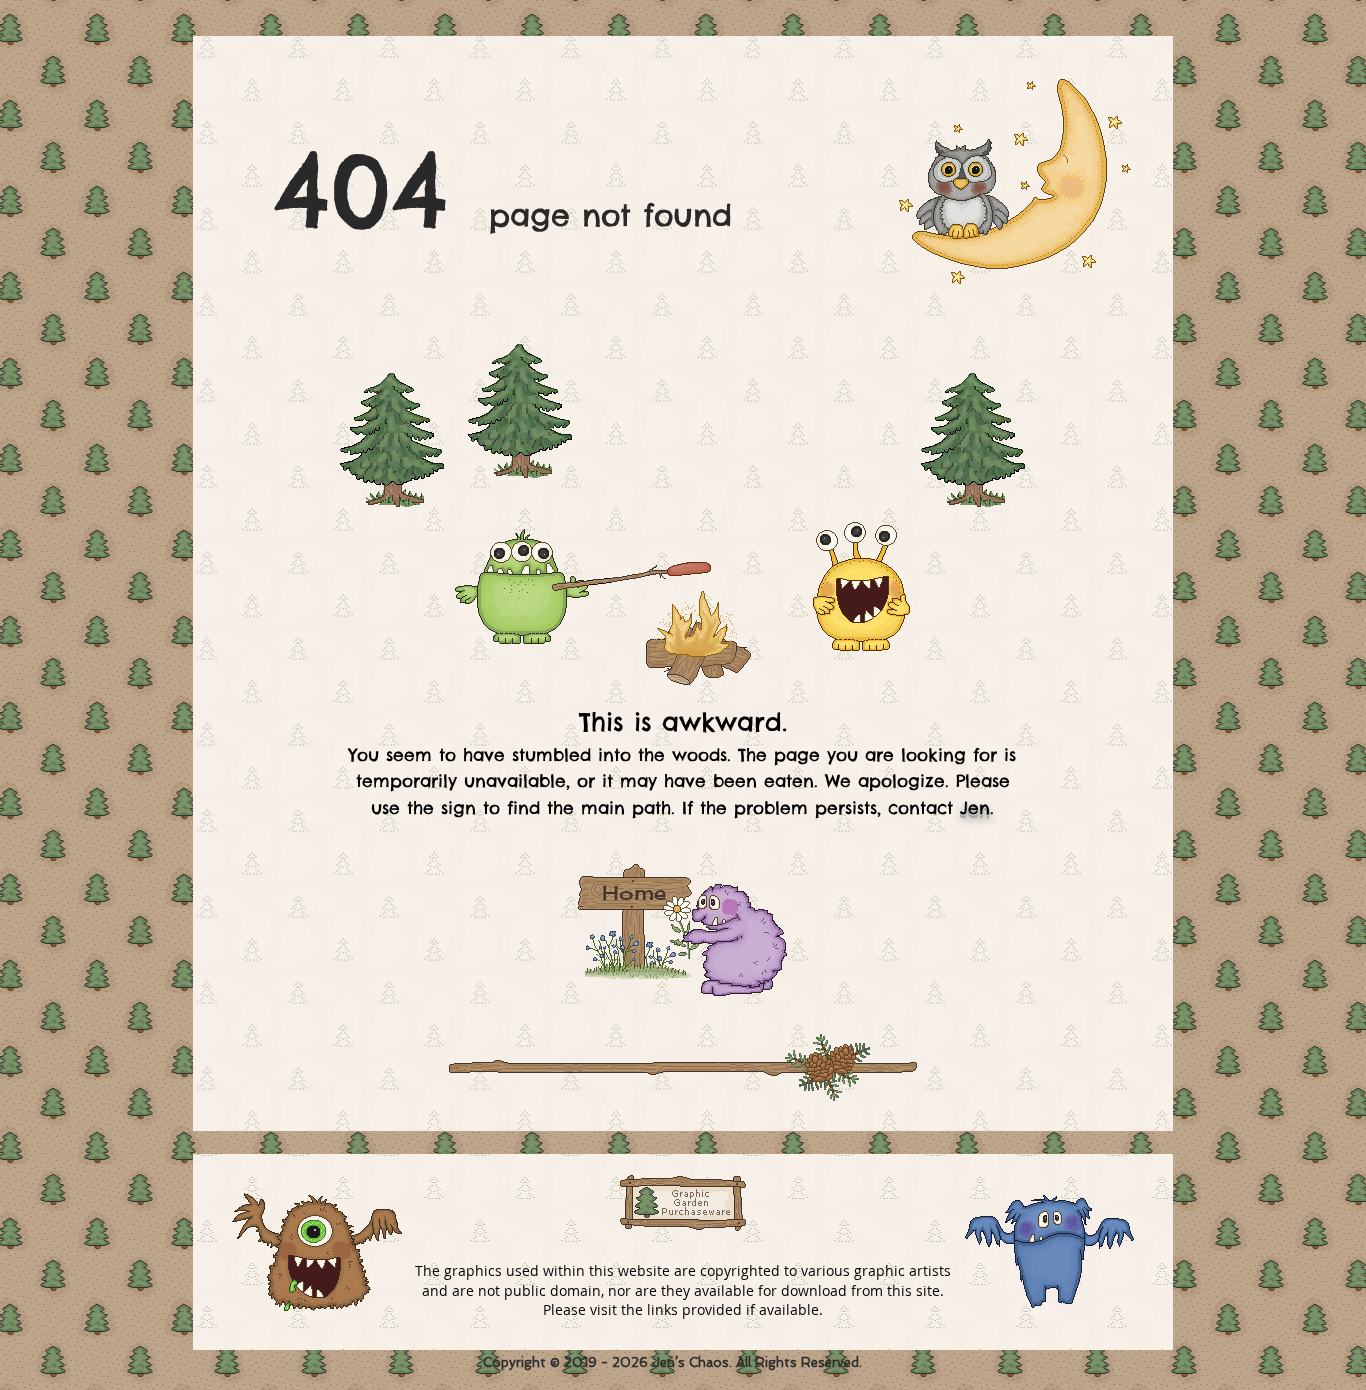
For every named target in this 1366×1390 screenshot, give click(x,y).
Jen (975, 808)
